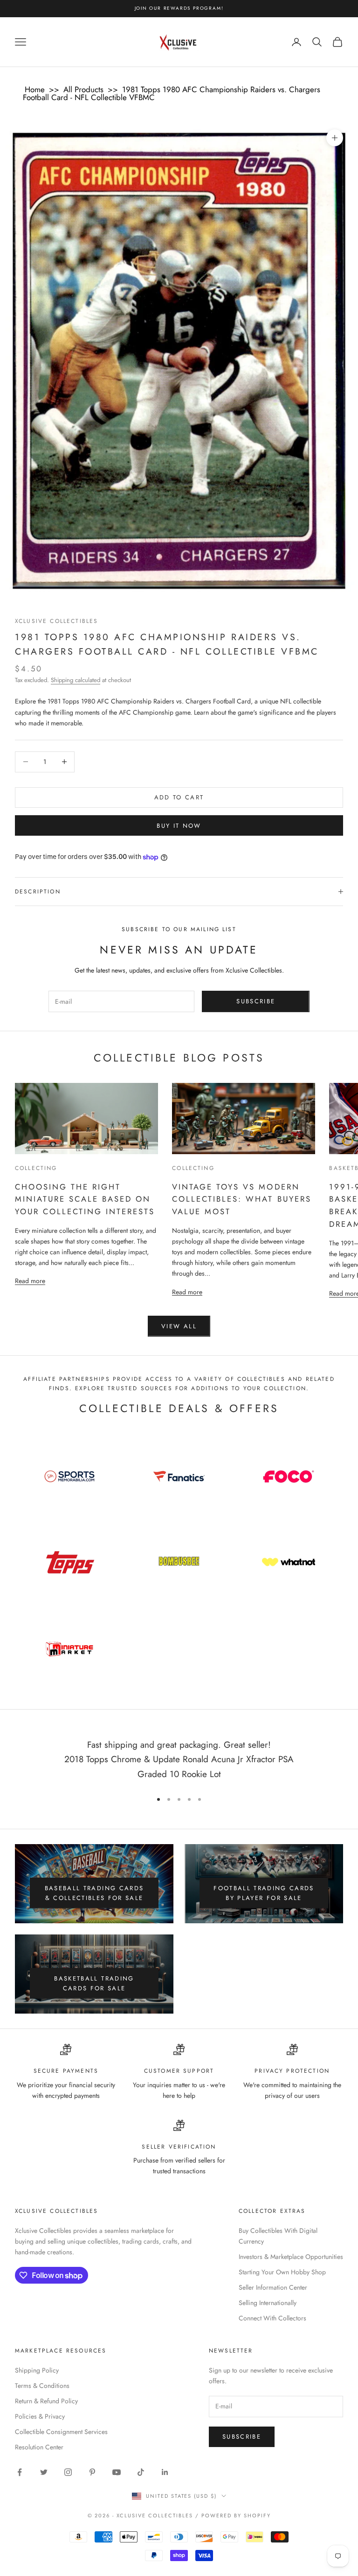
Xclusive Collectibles (56, 621)
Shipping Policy (37, 2370)
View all (179, 1326)
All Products (83, 89)
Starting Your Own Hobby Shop (282, 2272)
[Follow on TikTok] (141, 2472)
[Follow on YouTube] (117, 2472)
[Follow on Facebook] (20, 2472)
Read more (30, 1281)
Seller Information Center (273, 2287)
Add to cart (179, 797)
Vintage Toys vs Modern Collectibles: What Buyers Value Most (241, 1199)
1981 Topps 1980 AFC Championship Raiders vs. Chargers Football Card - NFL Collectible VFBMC (172, 93)
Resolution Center (39, 2447)
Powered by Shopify (236, 2515)
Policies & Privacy (40, 2416)
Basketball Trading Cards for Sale (94, 1983)
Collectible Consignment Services (61, 2432)
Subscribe (256, 1001)
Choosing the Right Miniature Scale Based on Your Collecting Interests (85, 1199)
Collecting (36, 1168)
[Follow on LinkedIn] (165, 2472)
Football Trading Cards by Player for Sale (264, 1893)
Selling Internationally (268, 2303)
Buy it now (179, 826)
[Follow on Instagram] (68, 2472)
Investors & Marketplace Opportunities (291, 2257)
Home (35, 89)
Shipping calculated (76, 680)
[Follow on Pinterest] (92, 2472)
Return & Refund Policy (46, 2401)
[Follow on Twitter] (44, 2472)
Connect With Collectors (272, 2318)
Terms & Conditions (42, 2386)
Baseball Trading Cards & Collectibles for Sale (94, 1893)
